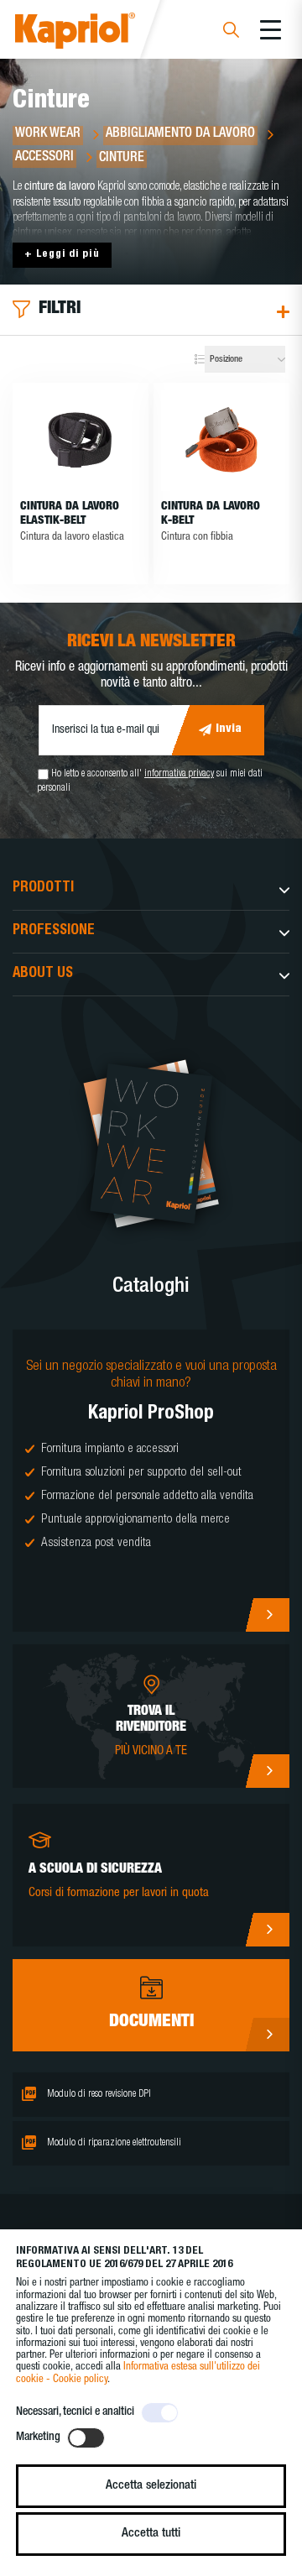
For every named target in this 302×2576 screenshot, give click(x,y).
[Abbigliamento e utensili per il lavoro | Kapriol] (98, 33)
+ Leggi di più (62, 255)
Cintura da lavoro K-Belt (211, 514)
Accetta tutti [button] (151, 2534)
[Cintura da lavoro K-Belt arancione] (221, 441)
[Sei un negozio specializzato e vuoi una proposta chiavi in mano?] (151, 1481)
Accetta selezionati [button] (151, 2486)
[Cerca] (231, 32)
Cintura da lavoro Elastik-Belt (70, 514)
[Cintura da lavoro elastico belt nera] (81, 441)
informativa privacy (179, 774)
